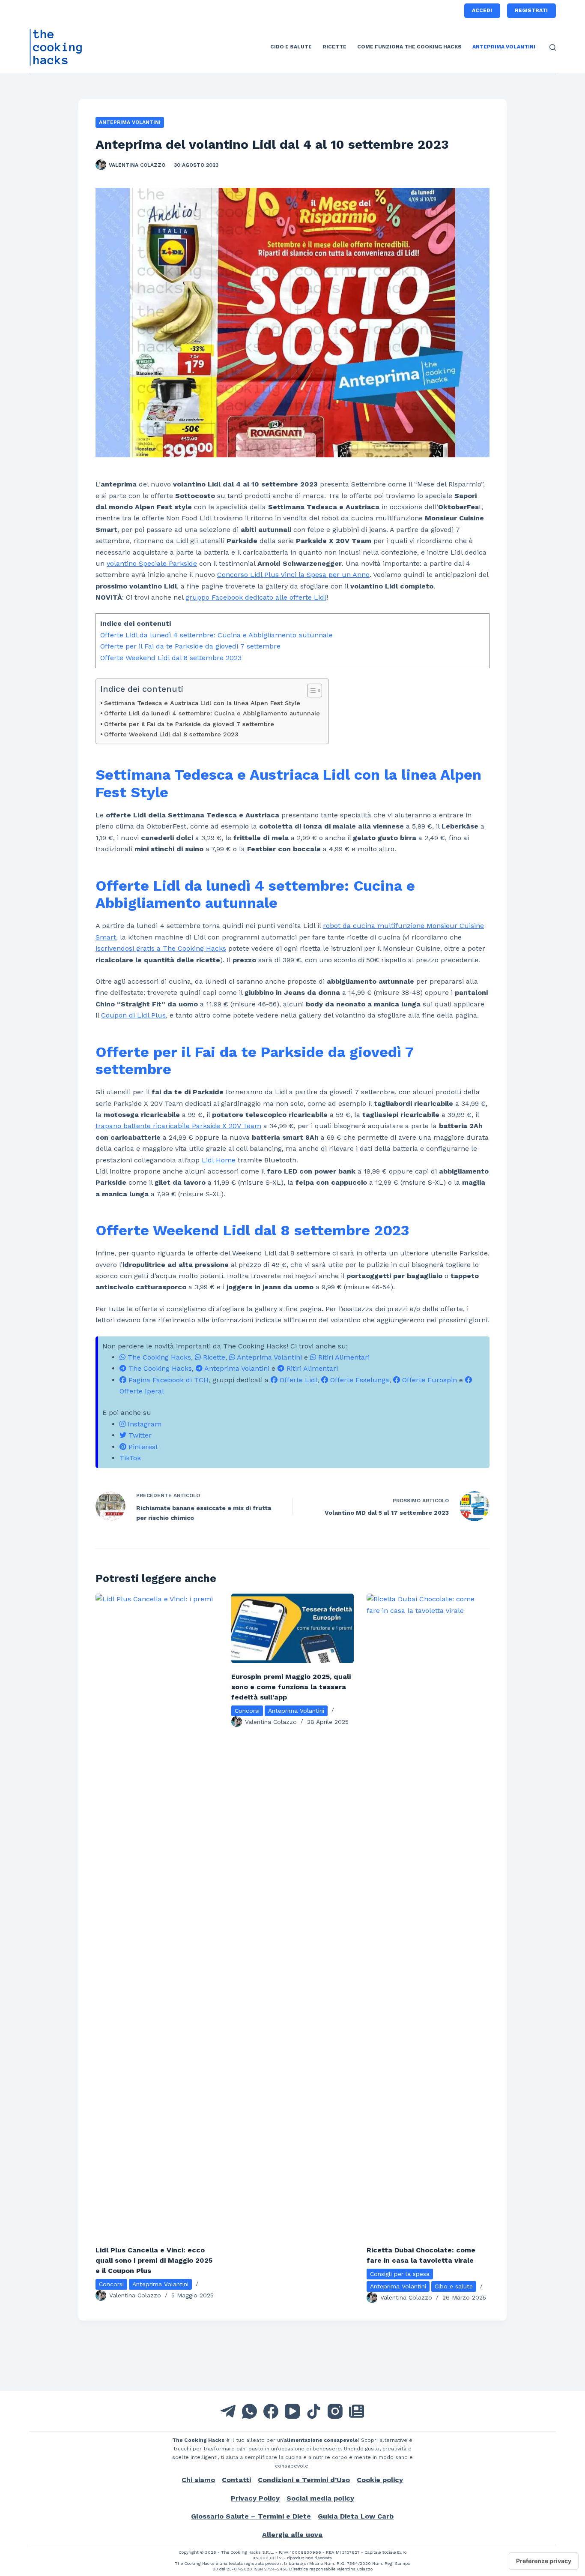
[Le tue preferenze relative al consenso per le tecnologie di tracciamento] (544, 2561)
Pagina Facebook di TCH (167, 1380)
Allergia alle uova (292, 2535)
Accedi (482, 10)
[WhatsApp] (249, 2411)
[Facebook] (271, 2411)
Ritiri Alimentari (343, 1357)
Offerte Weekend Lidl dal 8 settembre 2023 (171, 658)
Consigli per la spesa (400, 2274)
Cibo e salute (291, 47)
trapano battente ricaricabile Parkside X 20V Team (178, 1126)
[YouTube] (292, 2411)
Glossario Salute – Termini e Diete (251, 2516)
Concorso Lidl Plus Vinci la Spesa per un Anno (293, 575)
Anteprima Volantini (504, 47)
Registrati (531, 10)
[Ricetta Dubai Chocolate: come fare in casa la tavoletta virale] (428, 1915)
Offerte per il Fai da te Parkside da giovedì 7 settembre (190, 646)
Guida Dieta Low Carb (356, 2516)
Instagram (143, 1424)
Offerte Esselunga (359, 1380)
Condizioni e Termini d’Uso (304, 2480)
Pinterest (142, 1447)
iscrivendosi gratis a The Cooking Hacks (161, 948)
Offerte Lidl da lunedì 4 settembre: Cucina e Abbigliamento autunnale (216, 635)
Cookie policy (380, 2480)
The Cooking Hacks (158, 1357)
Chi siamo (198, 2480)
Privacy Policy (255, 2498)
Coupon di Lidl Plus (133, 1015)
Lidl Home (219, 1160)
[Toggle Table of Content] (310, 691)
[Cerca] (553, 47)
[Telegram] (228, 2411)
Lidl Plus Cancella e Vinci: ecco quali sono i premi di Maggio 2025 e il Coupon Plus (154, 2260)
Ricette (334, 47)
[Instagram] (335, 2411)
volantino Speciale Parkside (152, 563)
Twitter (139, 1435)
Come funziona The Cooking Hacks (409, 47)
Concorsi (111, 2284)
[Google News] (357, 2411)
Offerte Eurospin (428, 1380)
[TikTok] (314, 2411)
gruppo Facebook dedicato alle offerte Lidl (256, 597)
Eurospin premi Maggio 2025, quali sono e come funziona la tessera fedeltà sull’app (291, 1687)
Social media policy (320, 2498)
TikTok (130, 1458)
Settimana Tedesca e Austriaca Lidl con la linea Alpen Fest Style (202, 703)
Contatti (236, 2480)
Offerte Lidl (297, 1380)
